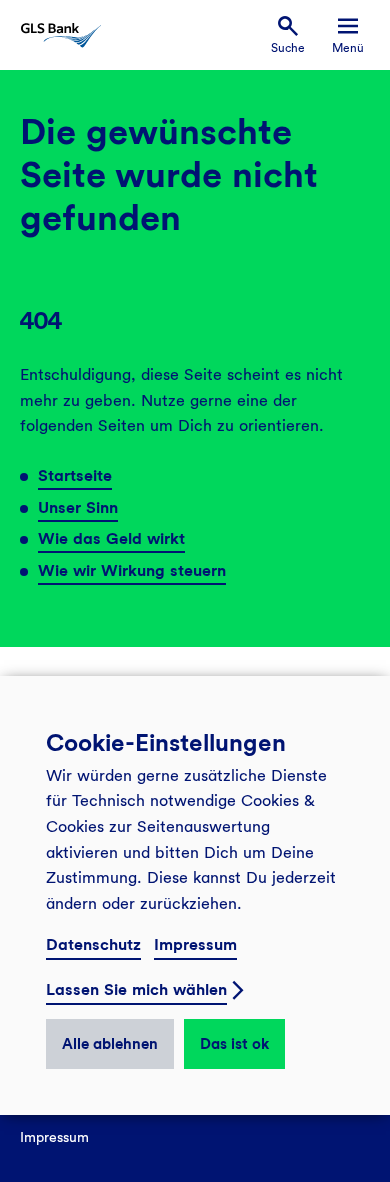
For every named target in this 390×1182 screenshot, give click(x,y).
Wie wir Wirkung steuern (132, 570)
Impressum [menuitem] (54, 1137)
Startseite (75, 475)
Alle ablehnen (110, 1044)
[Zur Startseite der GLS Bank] (61, 35)
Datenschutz (93, 944)
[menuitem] (288, 35)
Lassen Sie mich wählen (136, 989)
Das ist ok (234, 1044)
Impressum (195, 944)
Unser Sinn (78, 507)
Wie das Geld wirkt (111, 538)
